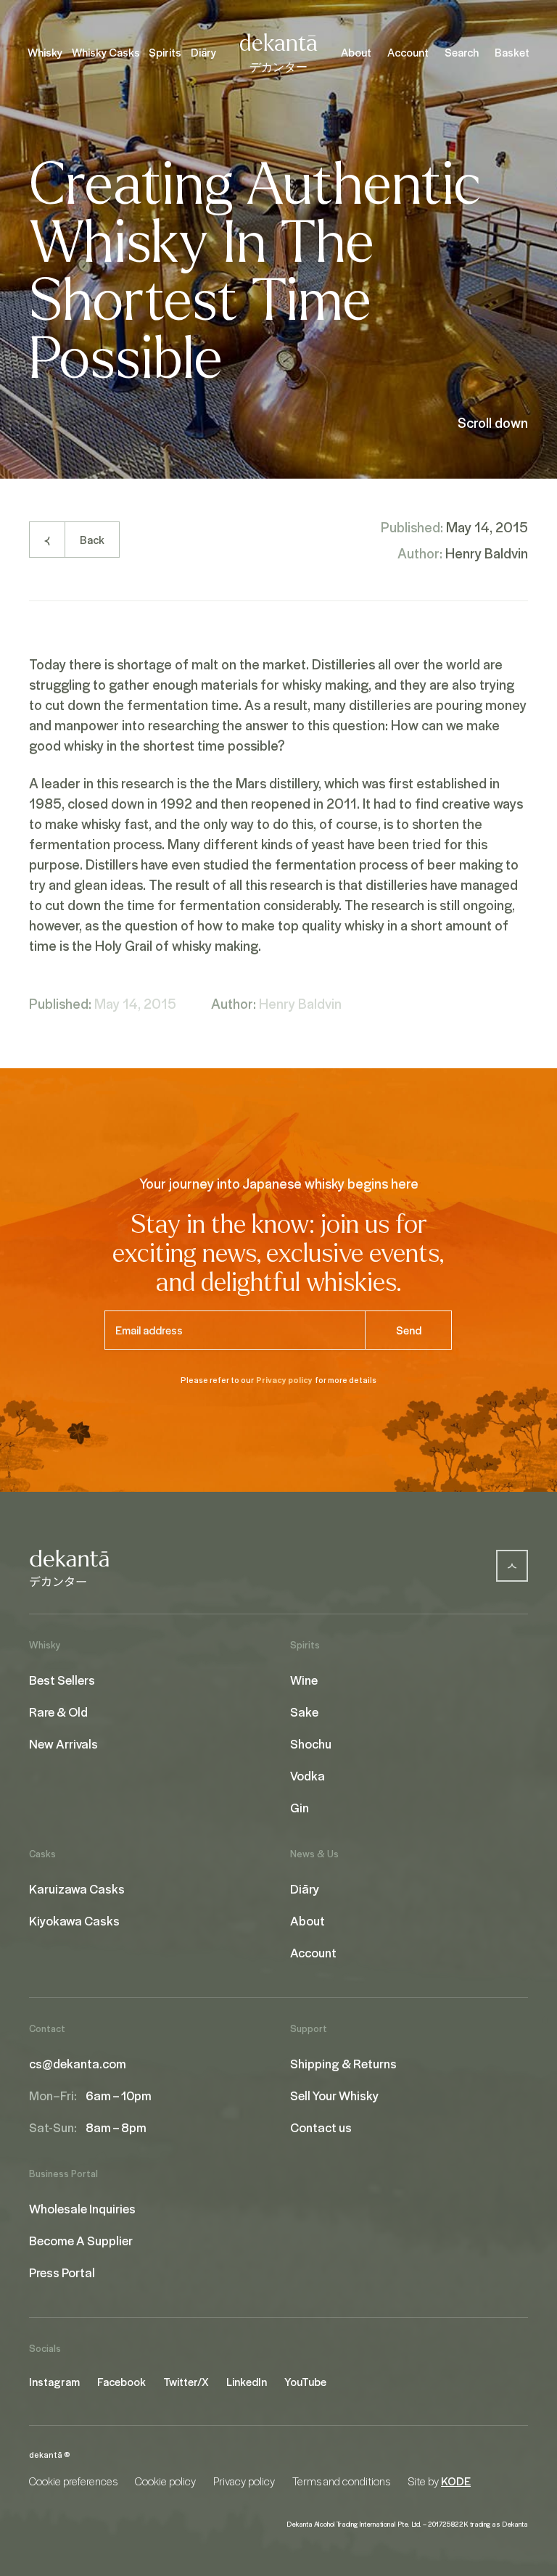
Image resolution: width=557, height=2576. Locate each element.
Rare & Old (58, 1712)
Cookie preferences (73, 2481)
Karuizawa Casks (77, 1888)
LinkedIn (247, 2382)
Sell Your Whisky (334, 2095)
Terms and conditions (341, 2481)
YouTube (305, 2382)
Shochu (311, 1743)
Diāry (203, 52)
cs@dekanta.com (78, 2063)
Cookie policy (165, 2481)
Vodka (308, 1775)
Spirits (165, 52)
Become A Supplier (81, 2240)
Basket (512, 52)
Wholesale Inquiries (82, 2208)
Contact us (321, 2127)
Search (462, 52)
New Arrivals (63, 1743)
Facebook (121, 2382)
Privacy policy (284, 1380)
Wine (304, 1680)
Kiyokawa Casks (74, 1920)
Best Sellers (62, 1680)
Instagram (54, 2382)
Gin (300, 1807)
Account (408, 52)
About (356, 52)
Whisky (45, 52)
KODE (456, 2481)
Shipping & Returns (343, 2063)
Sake (304, 1712)
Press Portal (62, 2272)
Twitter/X (186, 2382)
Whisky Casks (106, 52)
